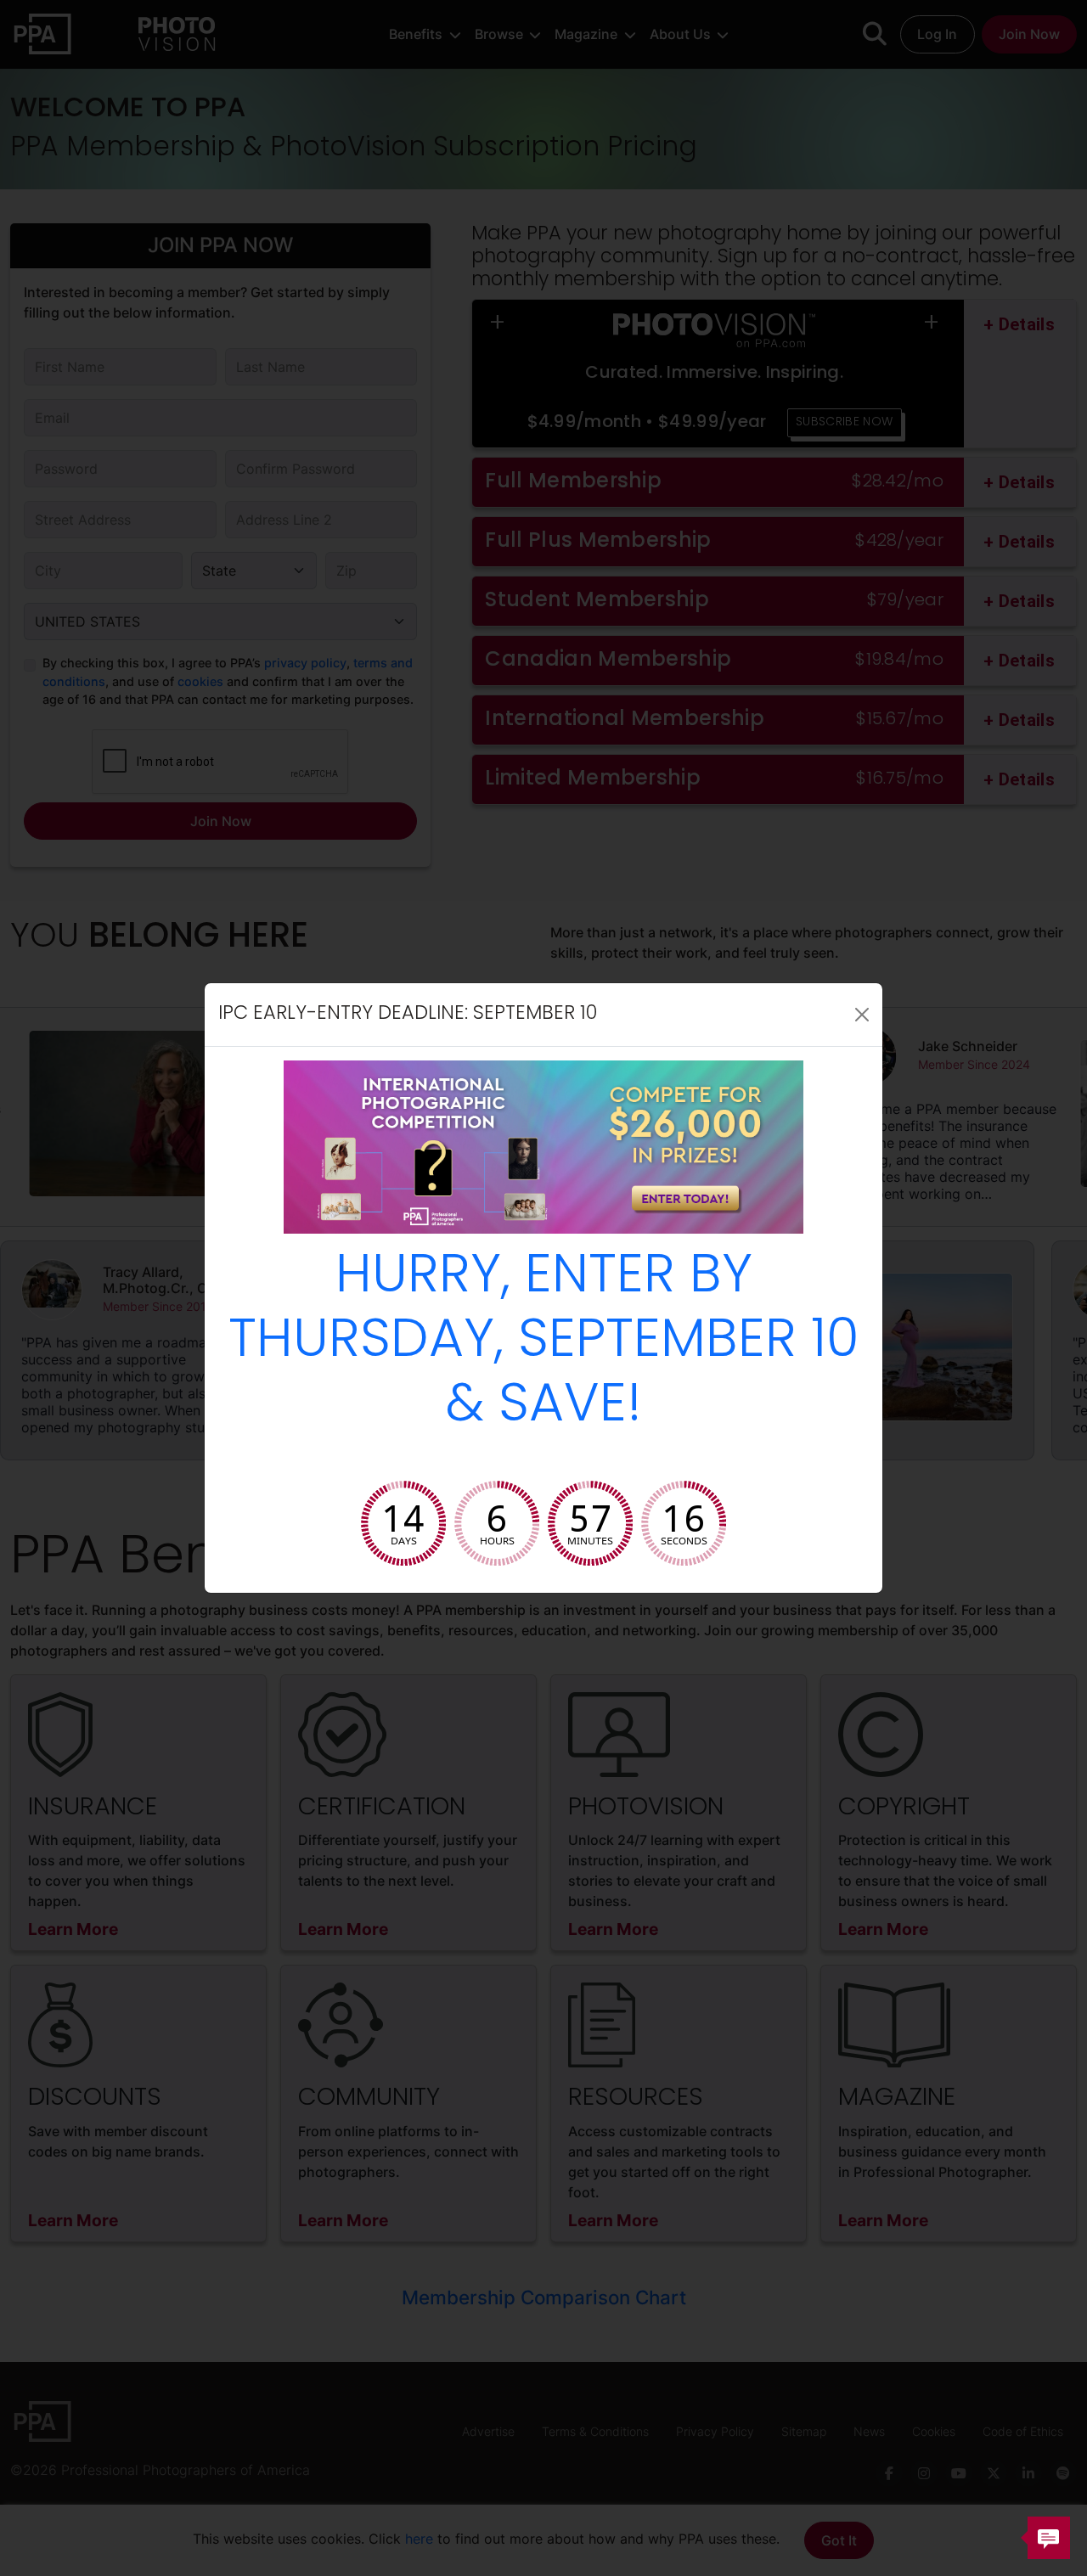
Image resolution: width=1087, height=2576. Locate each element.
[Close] (862, 1015)
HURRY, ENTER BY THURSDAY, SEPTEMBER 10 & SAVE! (544, 1343)
